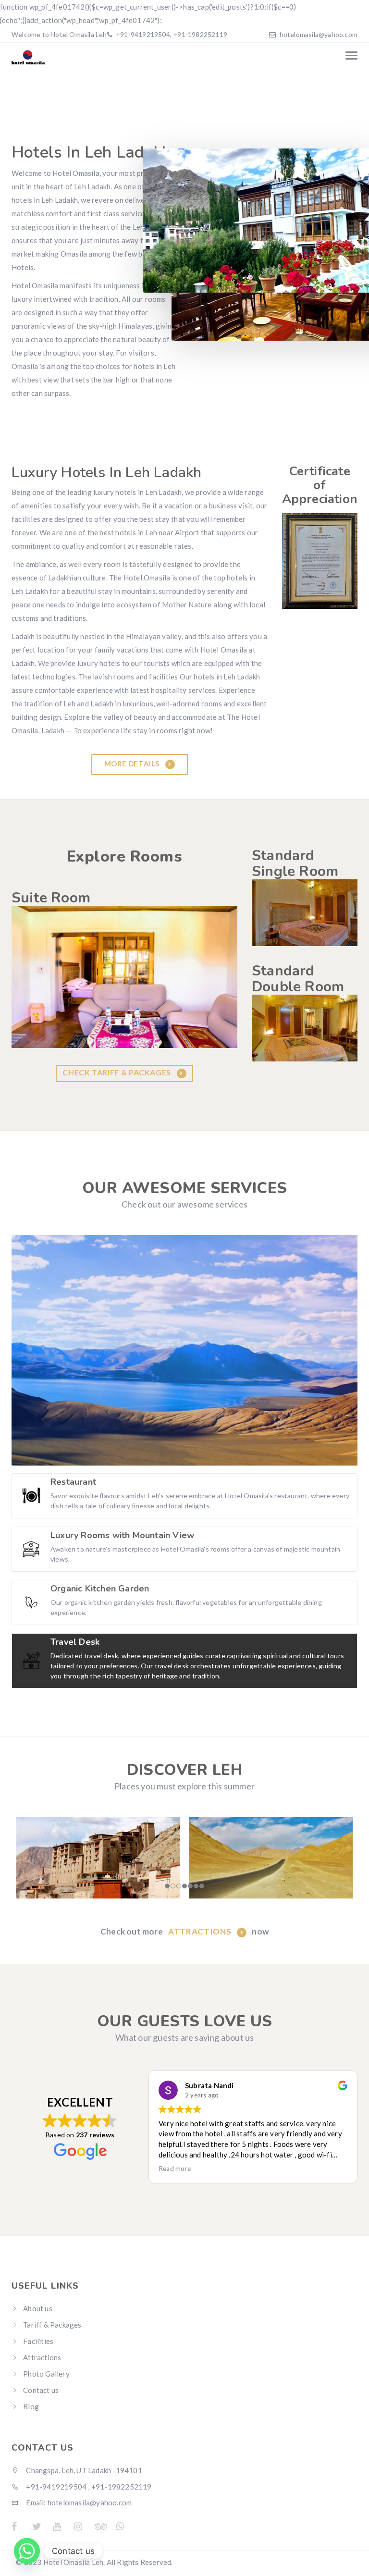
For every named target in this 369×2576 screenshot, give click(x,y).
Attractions (201, 1931)
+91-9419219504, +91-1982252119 (171, 34)
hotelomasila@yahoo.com (319, 34)
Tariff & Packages (52, 2325)
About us (38, 2308)
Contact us (41, 2390)
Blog (31, 2406)
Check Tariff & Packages (117, 1073)
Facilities (38, 2341)
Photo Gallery (46, 2374)
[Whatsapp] (27, 2551)
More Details (133, 764)
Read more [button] (175, 2169)
